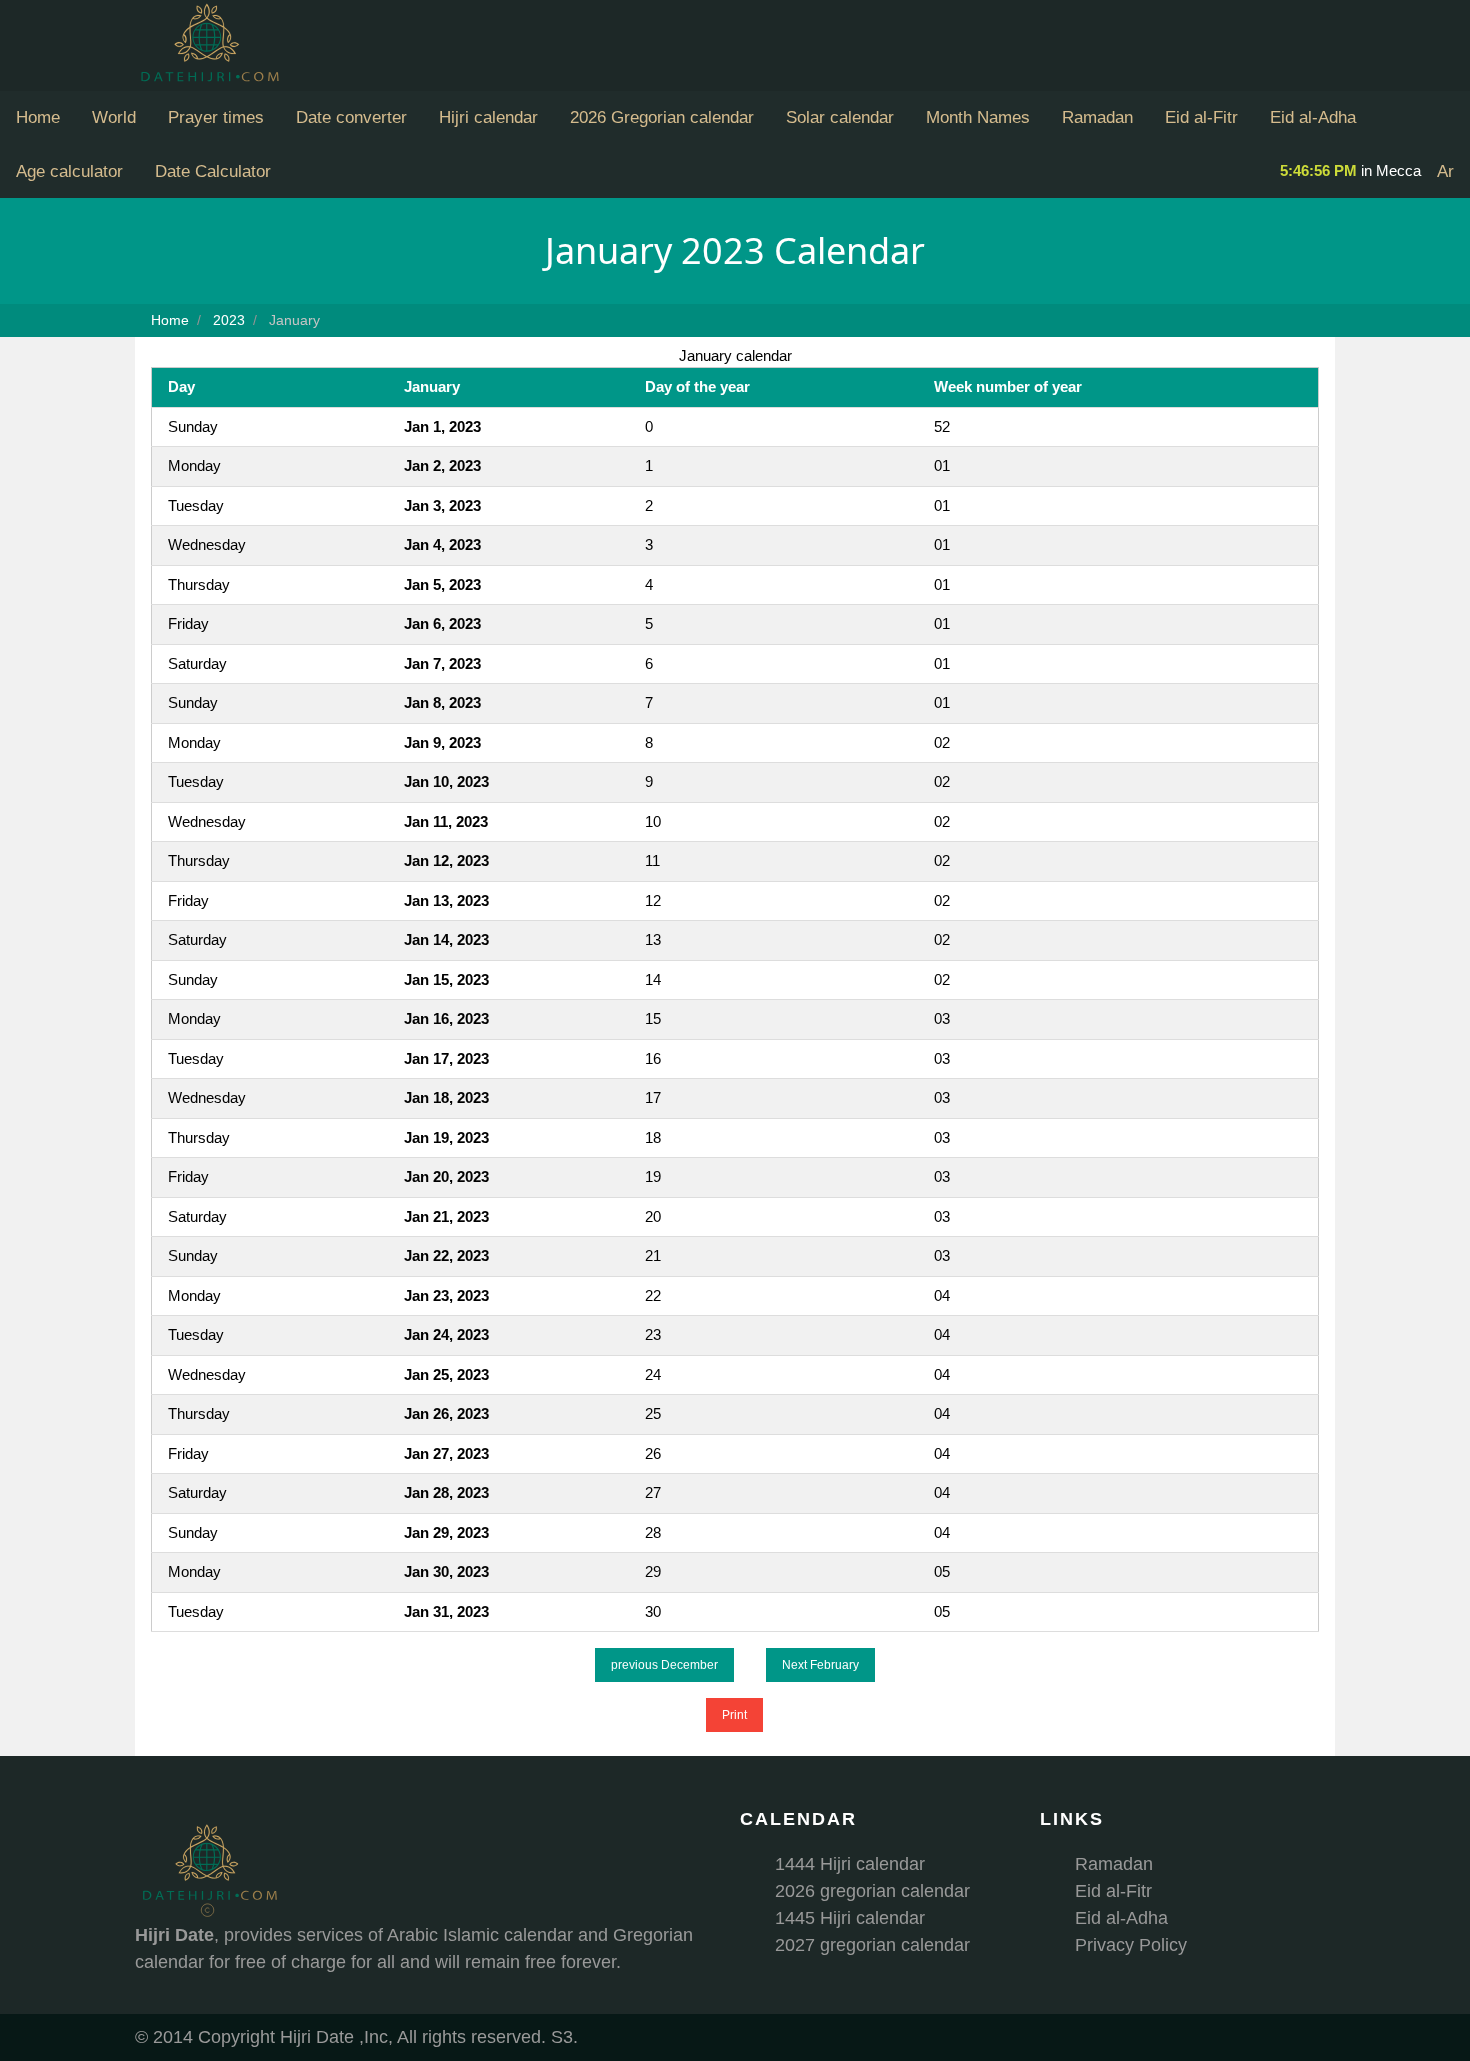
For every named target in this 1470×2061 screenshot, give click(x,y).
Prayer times (216, 117)
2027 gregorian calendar (872, 1945)
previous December (664, 1665)
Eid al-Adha (1313, 117)
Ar (1445, 171)
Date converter (351, 117)
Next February (820, 1665)
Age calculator (69, 171)
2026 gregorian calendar (872, 1891)
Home (38, 117)
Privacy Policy (1131, 1945)
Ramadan (1097, 117)
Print (734, 1715)
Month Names (978, 117)
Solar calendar (840, 117)
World (114, 117)
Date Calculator (213, 171)
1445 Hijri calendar (850, 1918)
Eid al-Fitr (1201, 117)
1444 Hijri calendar (850, 1864)
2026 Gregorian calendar (662, 117)
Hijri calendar (488, 117)
